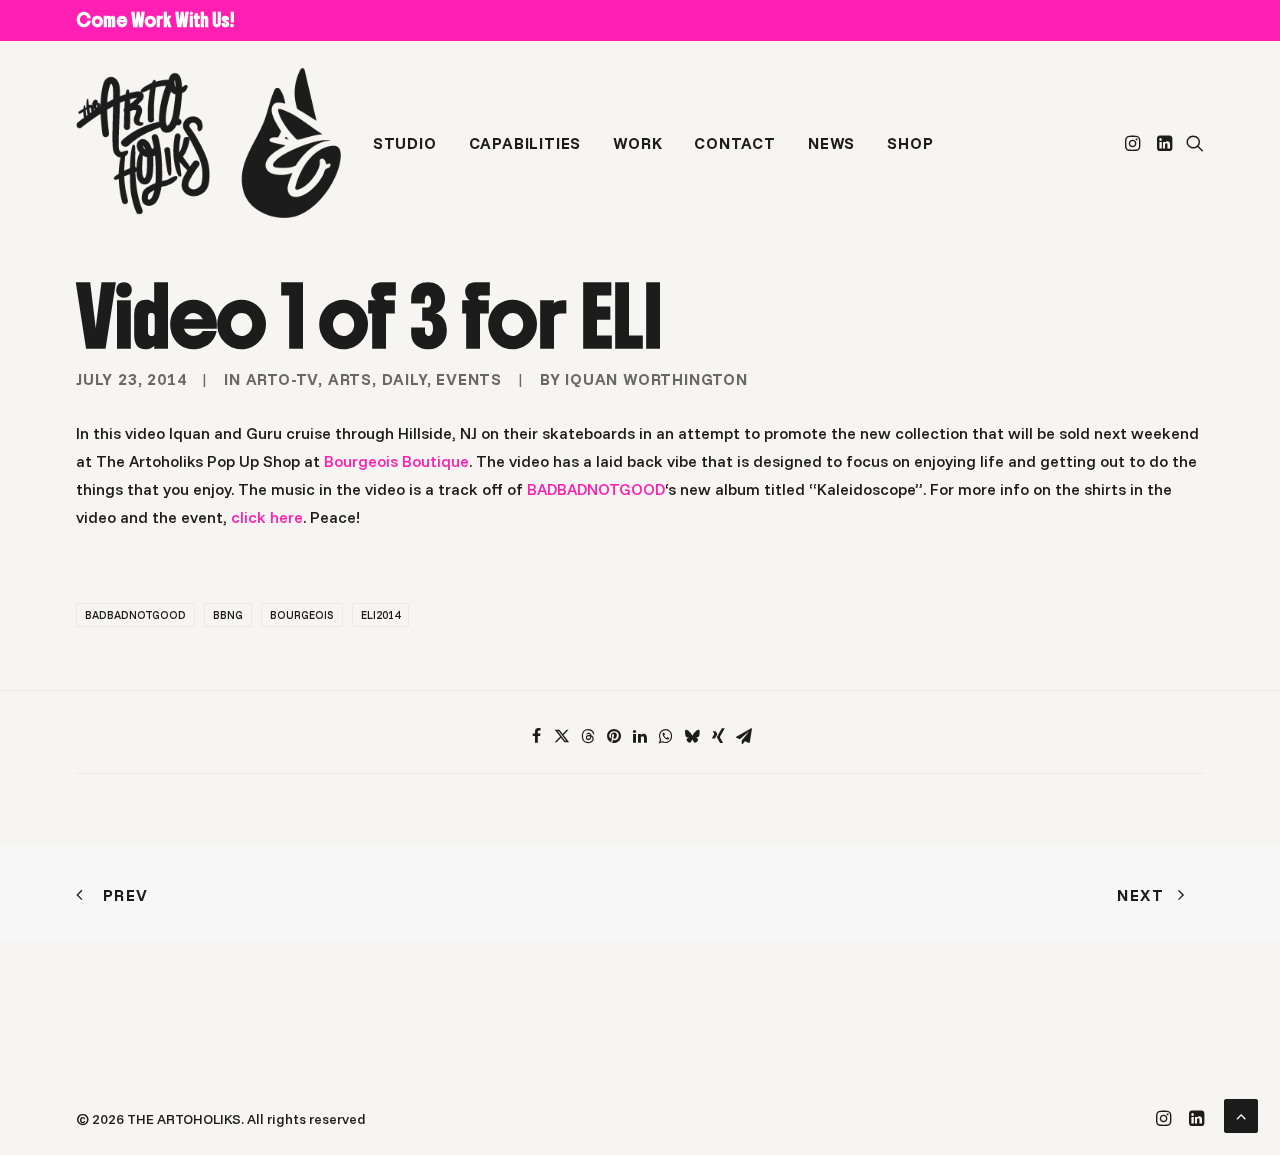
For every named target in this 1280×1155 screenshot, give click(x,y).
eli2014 (380, 615)
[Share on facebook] (536, 736)
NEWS (831, 143)
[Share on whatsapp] (666, 736)
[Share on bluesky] (692, 736)
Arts (350, 379)
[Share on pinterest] (614, 736)
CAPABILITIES (525, 143)
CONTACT (735, 143)
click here (267, 517)
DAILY (404, 379)
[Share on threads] (588, 736)
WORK (637, 143)
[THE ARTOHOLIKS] (208, 143)
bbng (228, 615)
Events (469, 379)
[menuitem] (405, 143)
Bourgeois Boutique (396, 461)
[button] (1134, 143)
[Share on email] (744, 736)
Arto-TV (282, 379)
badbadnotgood (135, 615)
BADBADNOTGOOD (596, 489)
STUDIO (405, 143)
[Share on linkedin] (640, 736)
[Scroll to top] (1241, 1114)
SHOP (910, 143)
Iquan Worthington (656, 379)
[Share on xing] (718, 736)
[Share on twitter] (562, 736)
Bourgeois (302, 615)
